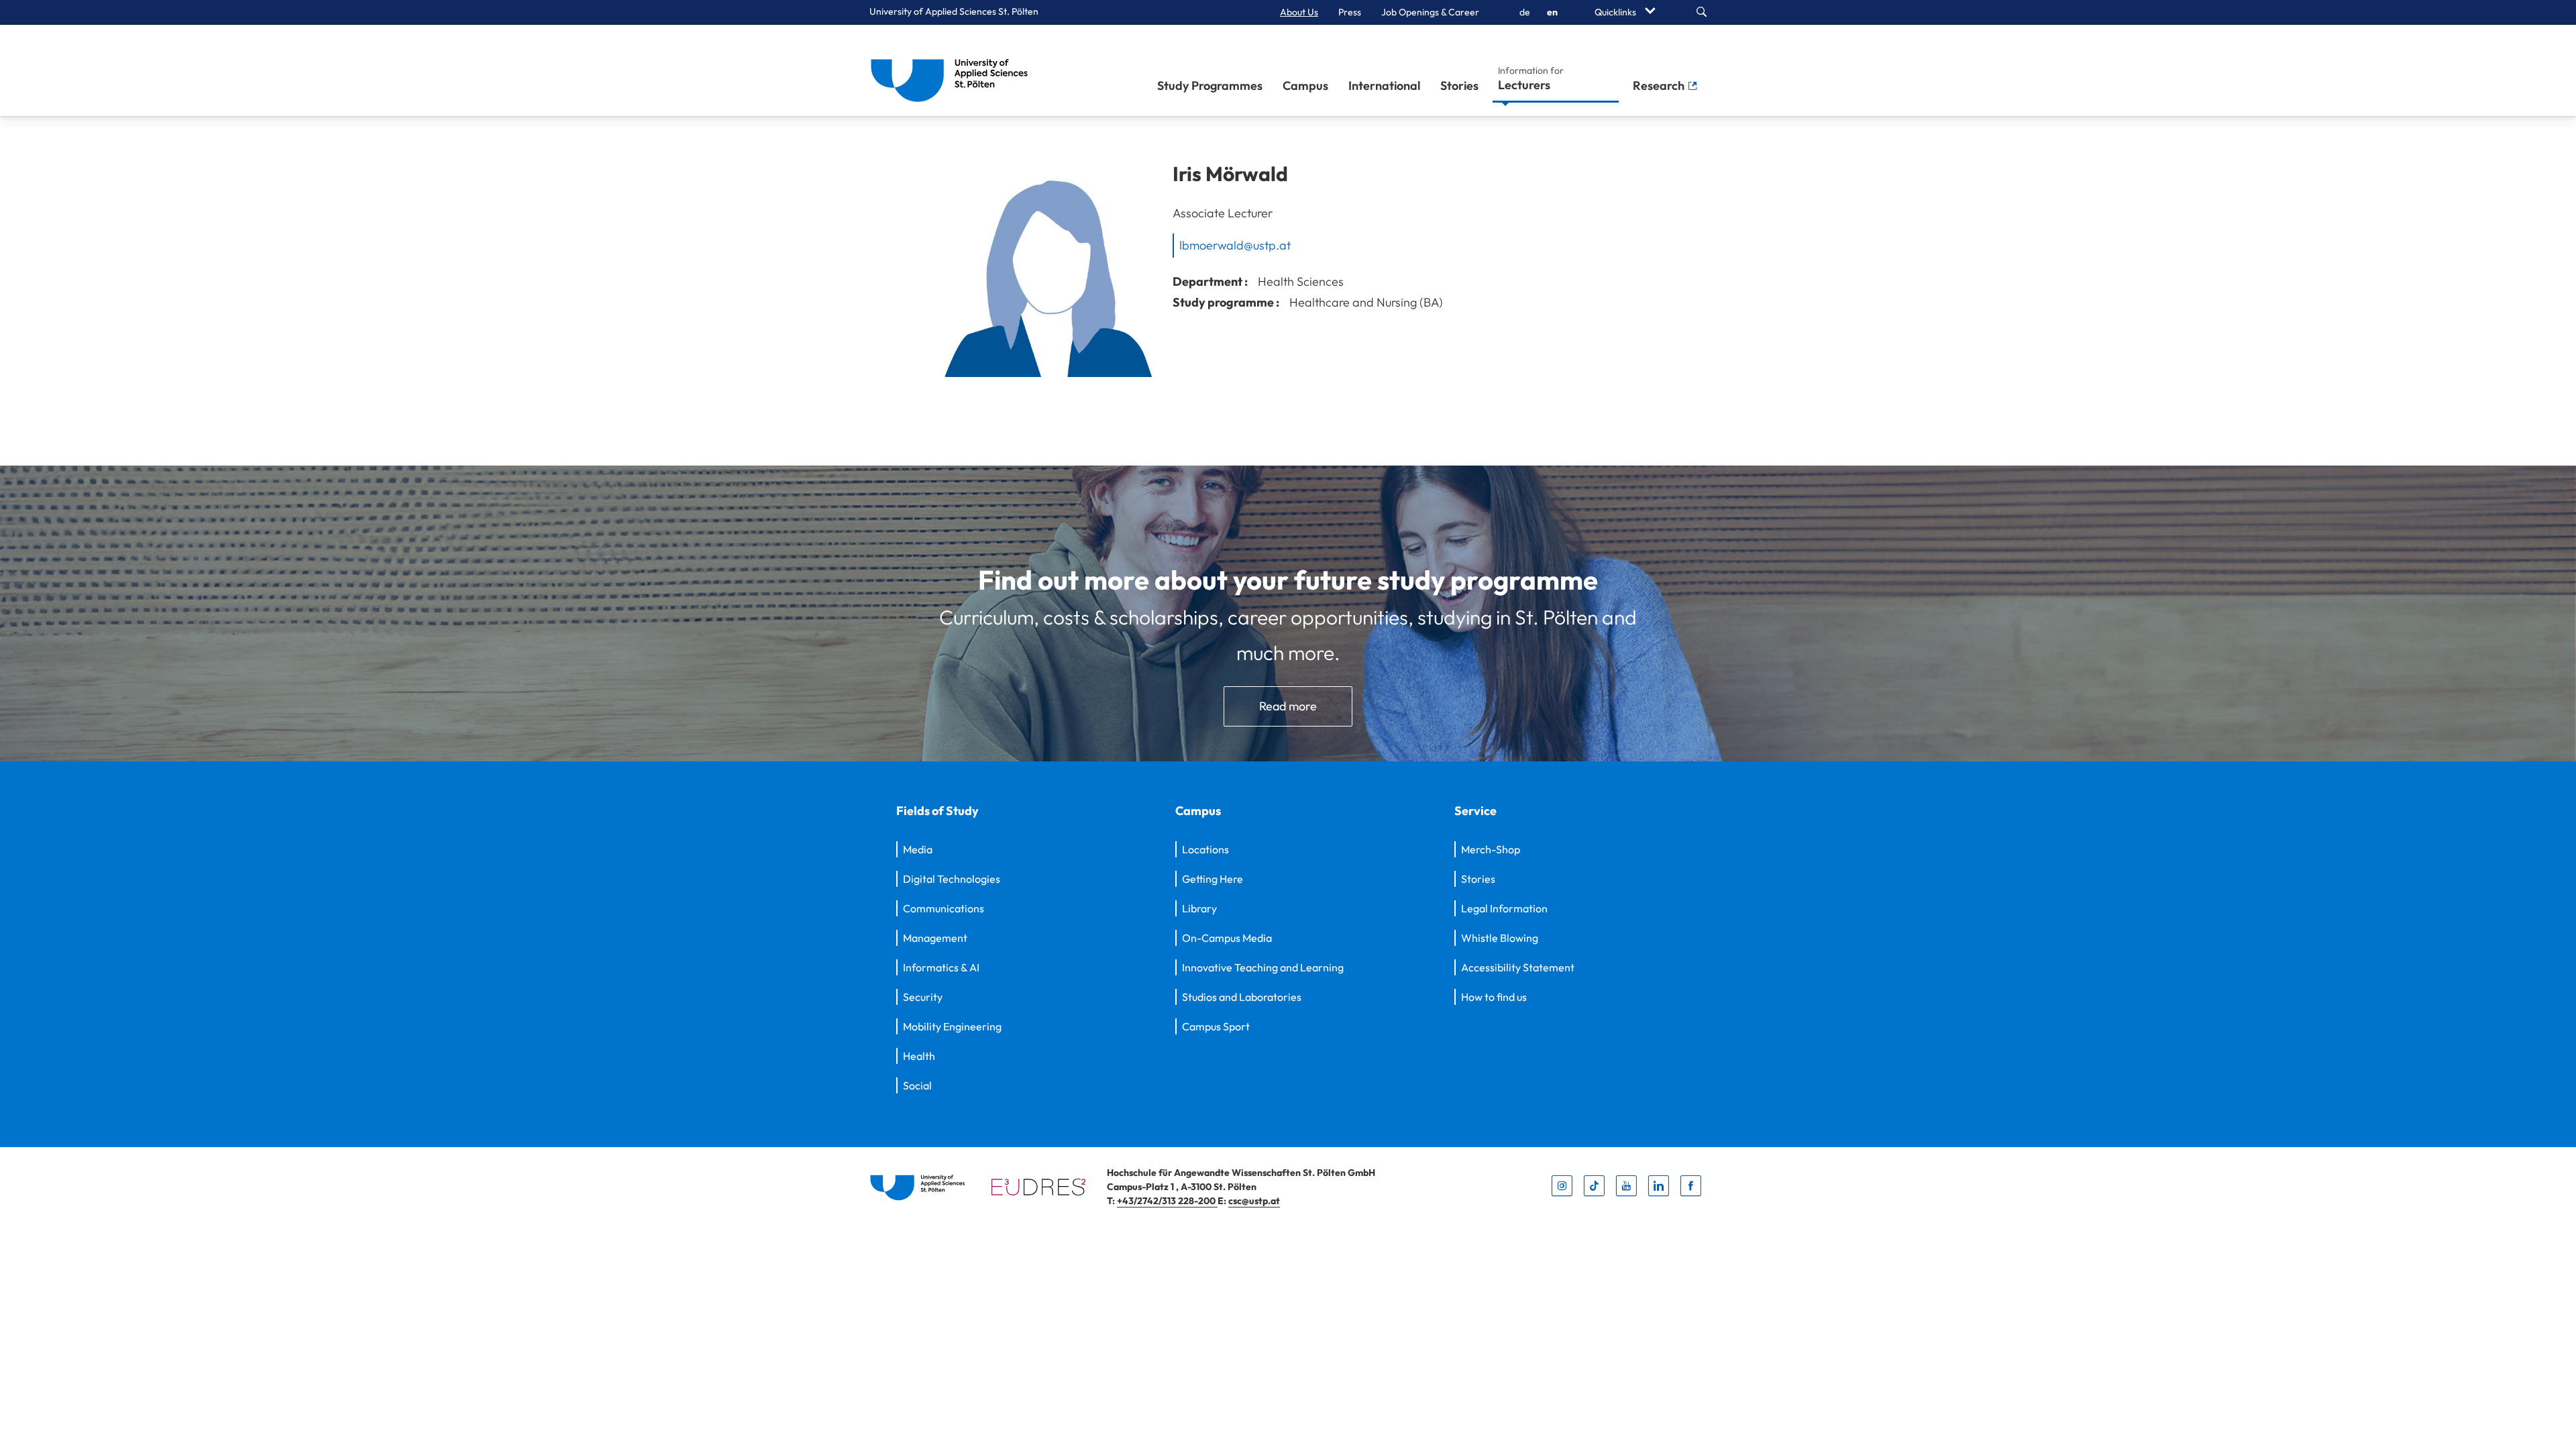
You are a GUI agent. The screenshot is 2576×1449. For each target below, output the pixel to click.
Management (935, 938)
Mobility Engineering (952, 1026)
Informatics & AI (941, 967)
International (1384, 86)
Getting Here (1213, 879)
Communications (944, 908)
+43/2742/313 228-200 (1167, 1201)
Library (1199, 908)
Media (918, 849)
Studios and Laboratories (1242, 997)
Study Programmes (1210, 86)
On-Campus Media (1227, 938)
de (1525, 12)
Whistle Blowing (1500, 938)
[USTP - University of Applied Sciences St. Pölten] (953, 70)
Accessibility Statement (1518, 967)
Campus (1305, 86)
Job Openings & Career (1430, 12)
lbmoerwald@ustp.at (1235, 245)
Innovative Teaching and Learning (1263, 967)
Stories (1459, 86)
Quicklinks (1616, 12)
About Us (1299, 12)
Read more (1288, 706)
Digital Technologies (952, 879)
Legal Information (1504, 908)
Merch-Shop (1491, 849)
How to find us (1494, 997)
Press (1350, 12)
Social (917, 1085)
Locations (1205, 849)
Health (919, 1056)
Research (1660, 86)
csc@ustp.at (1254, 1201)
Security (923, 997)
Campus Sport (1216, 1026)
